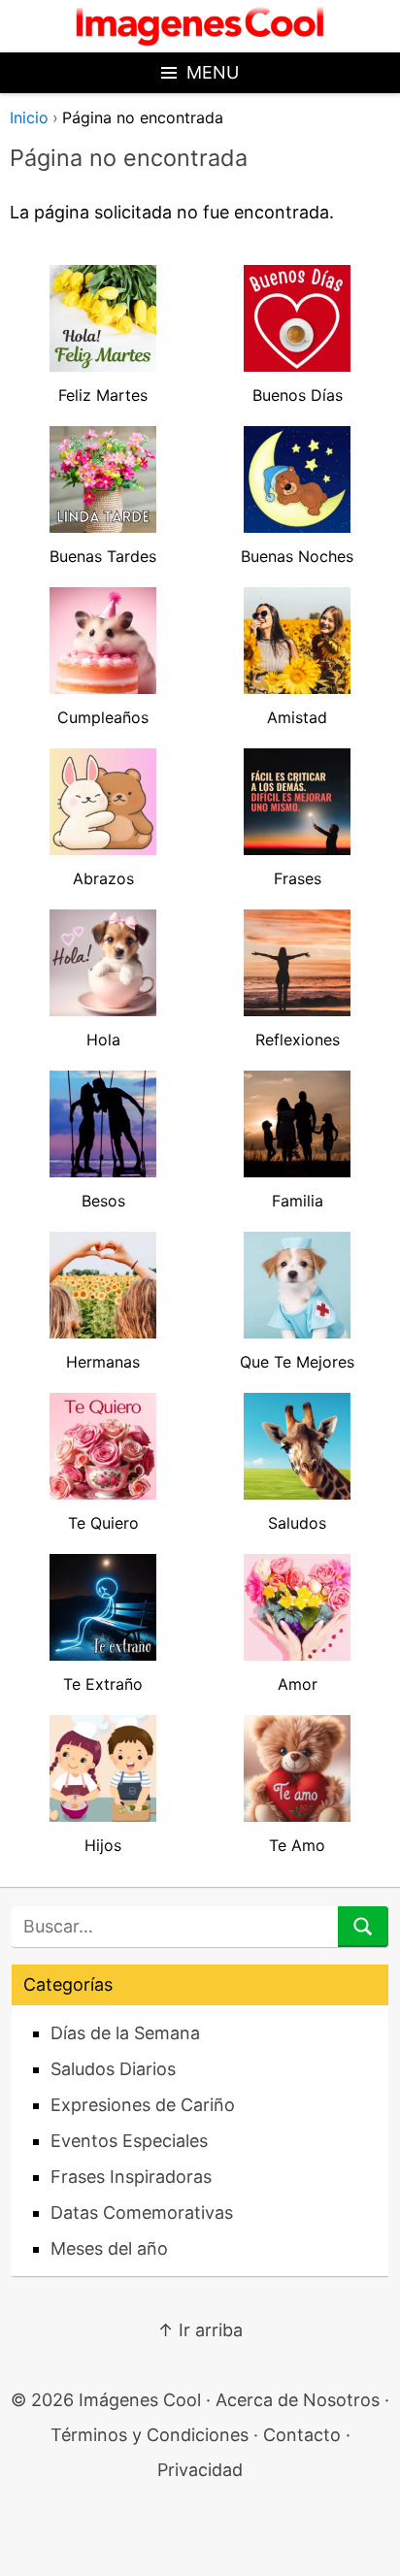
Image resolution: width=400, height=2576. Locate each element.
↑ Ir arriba (200, 2330)
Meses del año (109, 2248)
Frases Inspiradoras (131, 2177)
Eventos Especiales (129, 2141)
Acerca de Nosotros (298, 2400)
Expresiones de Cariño (143, 2105)
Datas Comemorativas (142, 2213)
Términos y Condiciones (150, 2435)
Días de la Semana (125, 2033)
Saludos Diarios (113, 2069)
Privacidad (200, 2470)
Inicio (29, 117)
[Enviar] (363, 1927)
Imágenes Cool (140, 2400)
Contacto (302, 2435)
